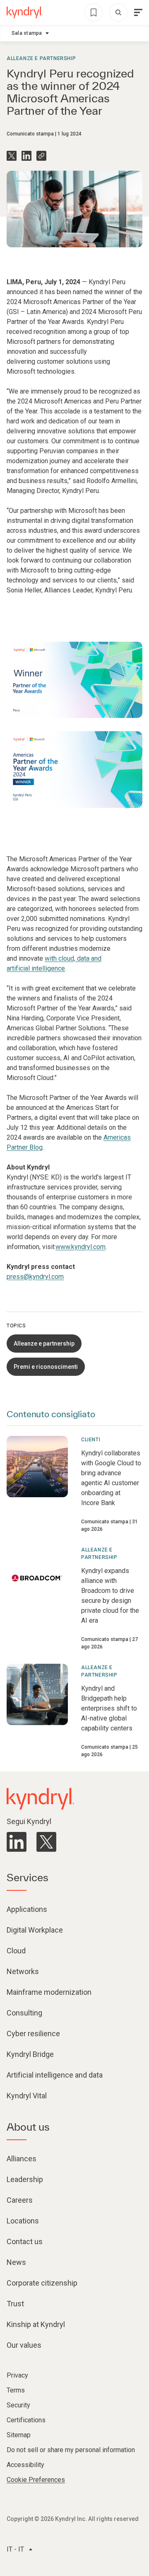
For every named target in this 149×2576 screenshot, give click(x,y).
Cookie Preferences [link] (36, 2480)
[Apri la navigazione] (138, 12)
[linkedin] (17, 1842)
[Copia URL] (41, 156)
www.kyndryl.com (81, 1247)
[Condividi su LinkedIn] (26, 156)
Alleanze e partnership (41, 58)
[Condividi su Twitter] (12, 156)
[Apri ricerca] (118, 12)
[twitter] (46, 1842)
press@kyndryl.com (35, 1277)
